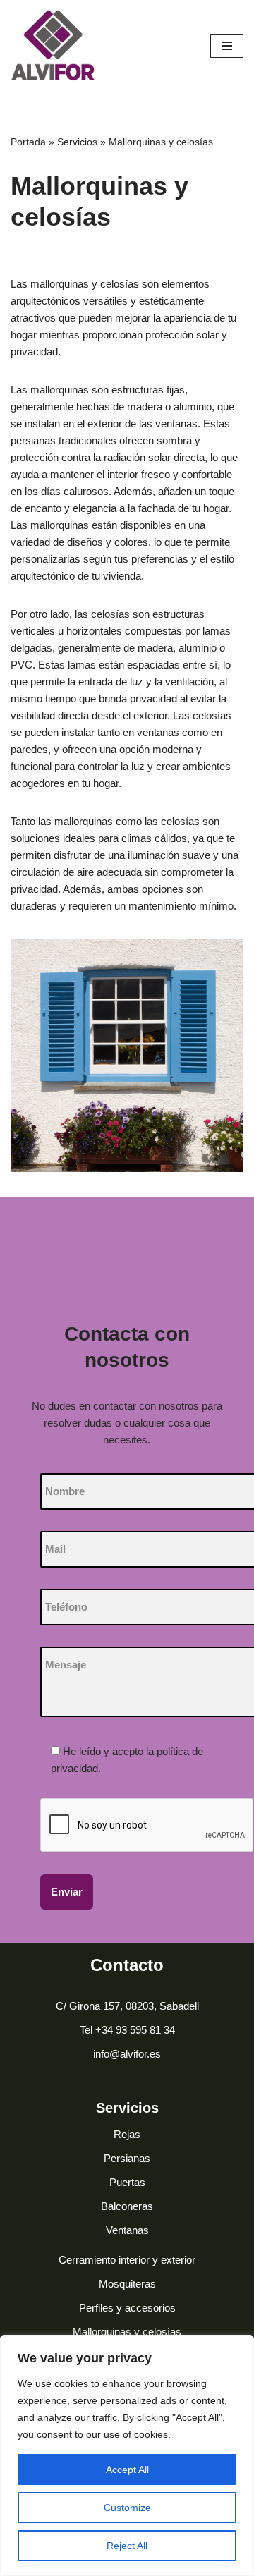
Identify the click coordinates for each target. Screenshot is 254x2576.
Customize (127, 2508)
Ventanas (127, 2230)
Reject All (127, 2546)
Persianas (127, 2158)
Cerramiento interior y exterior (127, 2260)
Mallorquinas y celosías (127, 2332)
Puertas (127, 2182)
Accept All (127, 2470)
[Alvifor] (53, 46)
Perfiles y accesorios (127, 2308)
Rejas (127, 2134)
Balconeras (127, 2206)
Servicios (77, 142)
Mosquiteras (127, 2284)
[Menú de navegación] (227, 46)
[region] (127, 2455)
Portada (28, 142)
